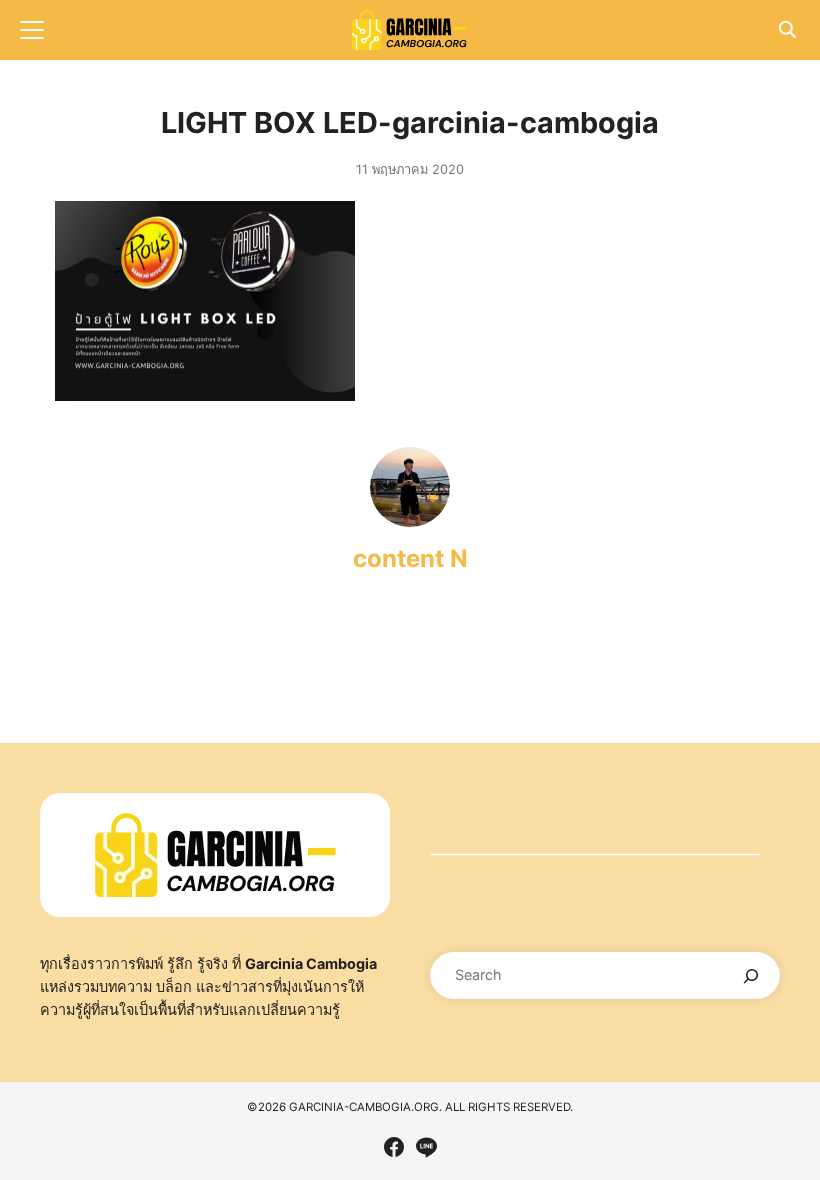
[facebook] (394, 1147)
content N (410, 558)
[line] (426, 1147)
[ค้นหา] (751, 975)
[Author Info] (410, 521)
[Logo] (409, 30)
